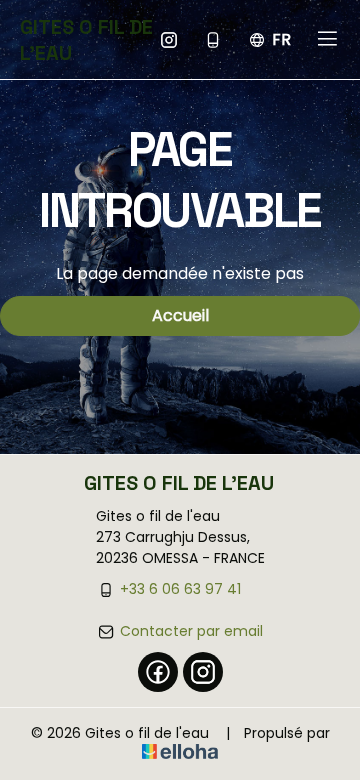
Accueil (180, 315)
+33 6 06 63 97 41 (180, 589)
